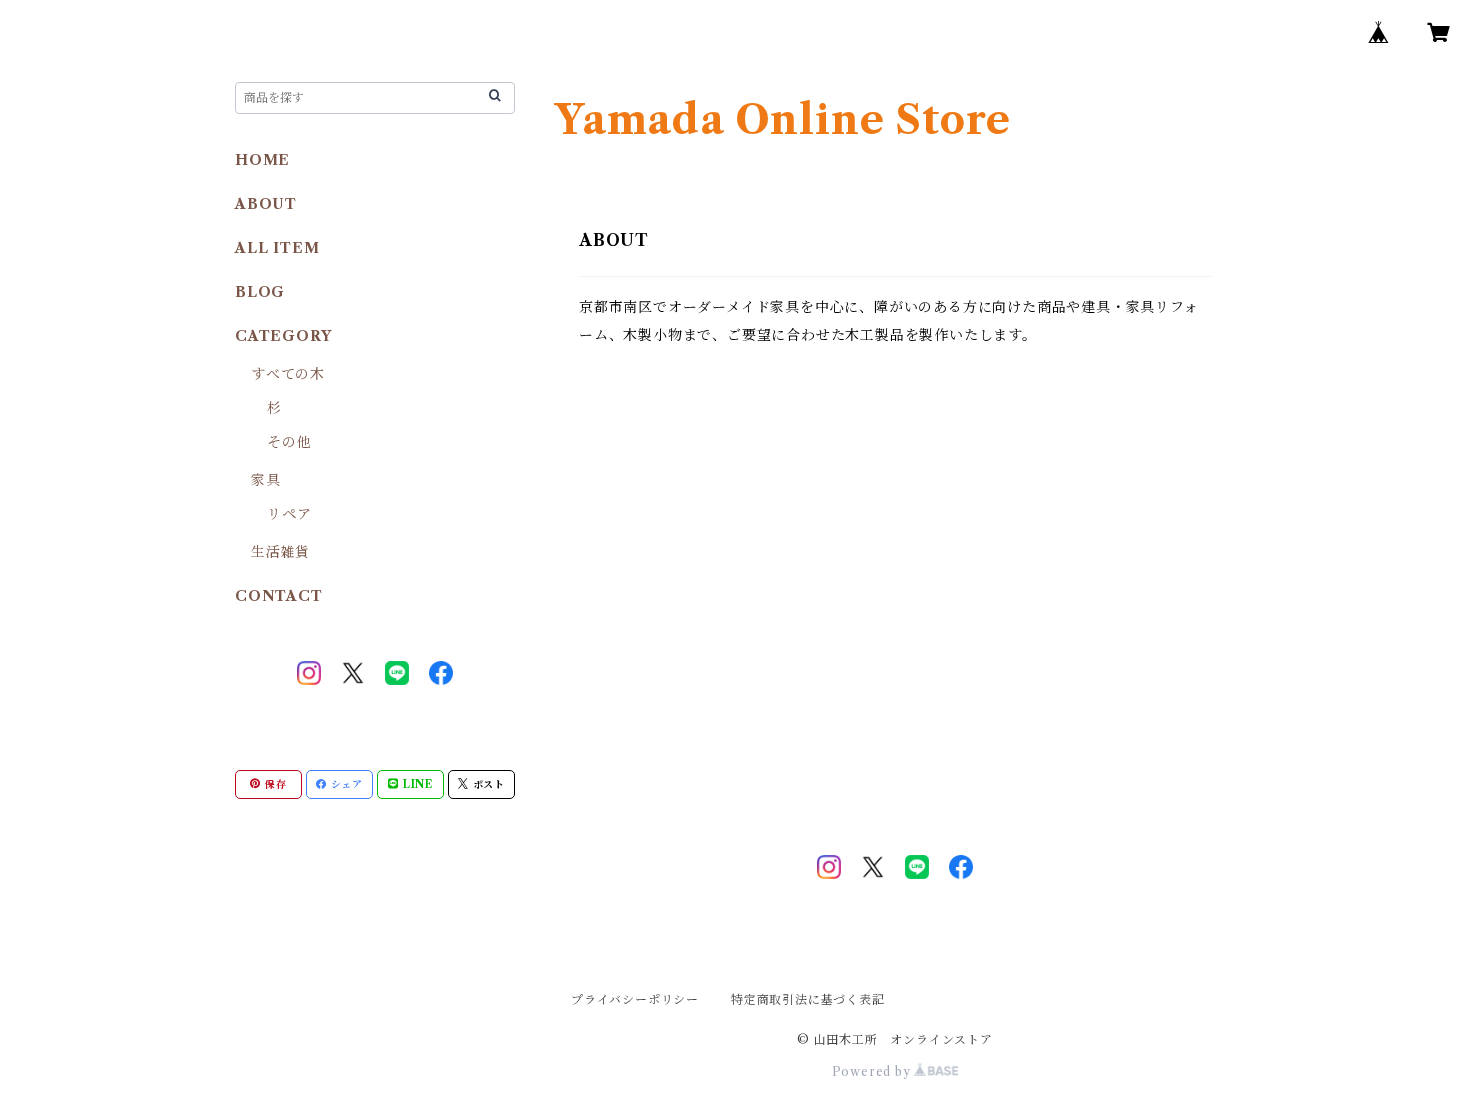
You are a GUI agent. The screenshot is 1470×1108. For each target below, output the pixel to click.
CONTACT (279, 596)
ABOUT (266, 204)
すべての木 (288, 374)
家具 (266, 480)
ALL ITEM (277, 248)
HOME (262, 160)
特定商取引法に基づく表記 (808, 999)
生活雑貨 (280, 552)
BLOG (260, 292)
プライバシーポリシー (635, 999)
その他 (289, 442)
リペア (289, 514)
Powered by (873, 1071)
